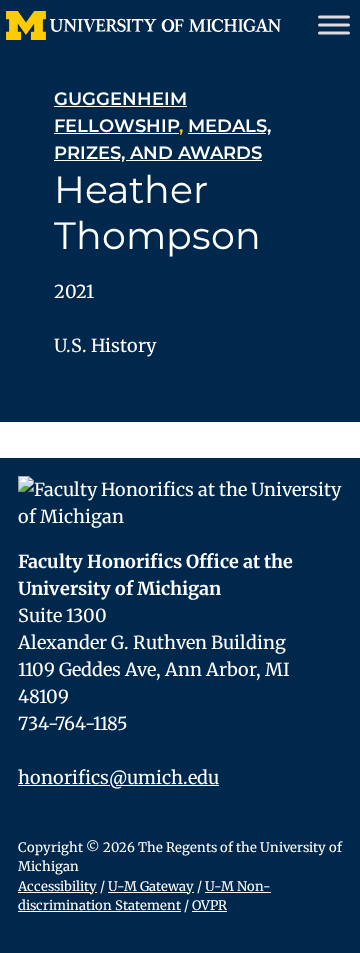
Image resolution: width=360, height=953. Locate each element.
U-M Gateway (151, 886)
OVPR (209, 905)
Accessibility (57, 886)
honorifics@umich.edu (118, 777)
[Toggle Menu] (334, 24)
